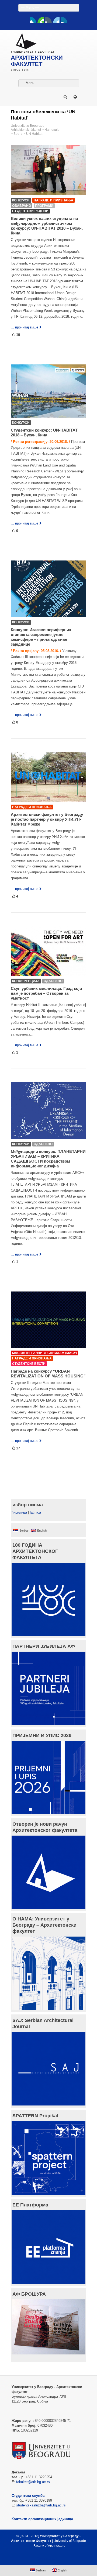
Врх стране (46, 2559)
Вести (18, 134)
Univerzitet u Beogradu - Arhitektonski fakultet (29, 128)
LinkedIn (56, 20)
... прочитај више (25, 327)
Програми (44, 206)
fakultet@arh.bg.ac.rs (33, 2482)
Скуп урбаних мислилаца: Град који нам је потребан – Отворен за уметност (46, 993)
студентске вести (29, 1364)
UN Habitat (34, 134)
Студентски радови (30, 211)
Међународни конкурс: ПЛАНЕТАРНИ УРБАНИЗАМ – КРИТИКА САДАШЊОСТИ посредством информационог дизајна (48, 1159)
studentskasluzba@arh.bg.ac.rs (41, 2505)
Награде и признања (53, 200)
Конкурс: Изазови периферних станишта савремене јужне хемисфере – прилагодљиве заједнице (41, 637)
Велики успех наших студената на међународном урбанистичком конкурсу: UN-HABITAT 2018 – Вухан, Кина (47, 226)
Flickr (48, 20)
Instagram (64, 20)
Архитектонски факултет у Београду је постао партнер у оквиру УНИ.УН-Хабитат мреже (47, 819)
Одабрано (22, 206)
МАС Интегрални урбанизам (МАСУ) (44, 1353)
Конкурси (21, 200)
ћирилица (19, 1512)
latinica (35, 1512)
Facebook (33, 20)
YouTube (41, 20)
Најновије (52, 130)
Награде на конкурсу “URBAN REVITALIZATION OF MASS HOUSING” (48, 1374)
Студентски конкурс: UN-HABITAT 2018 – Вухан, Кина (44, 433)
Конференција (26, 981)
